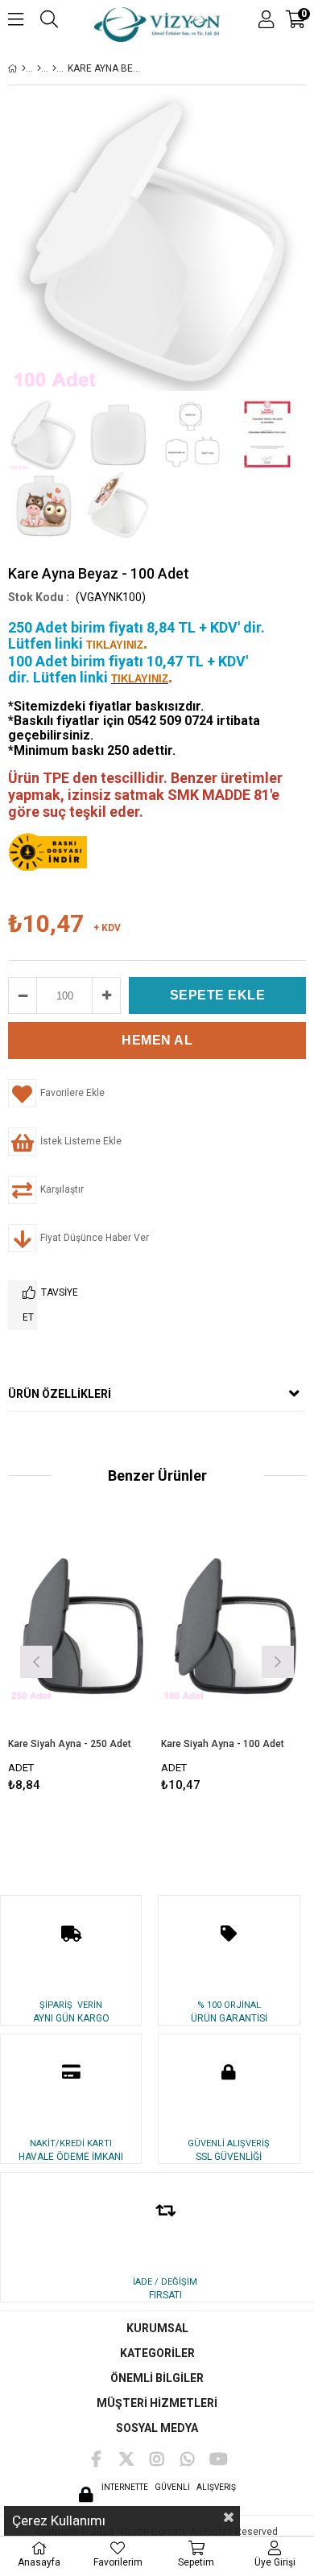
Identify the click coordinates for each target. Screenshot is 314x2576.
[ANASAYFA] (24, 68)
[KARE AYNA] (54, 68)
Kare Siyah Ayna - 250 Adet (70, 1744)
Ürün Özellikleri (60, 1394)
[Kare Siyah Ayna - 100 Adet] (233, 1629)
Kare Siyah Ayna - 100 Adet (223, 1744)
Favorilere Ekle (81, 1660)
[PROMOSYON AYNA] (39, 68)
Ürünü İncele (110, 1660)
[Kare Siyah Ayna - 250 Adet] (81, 1629)
